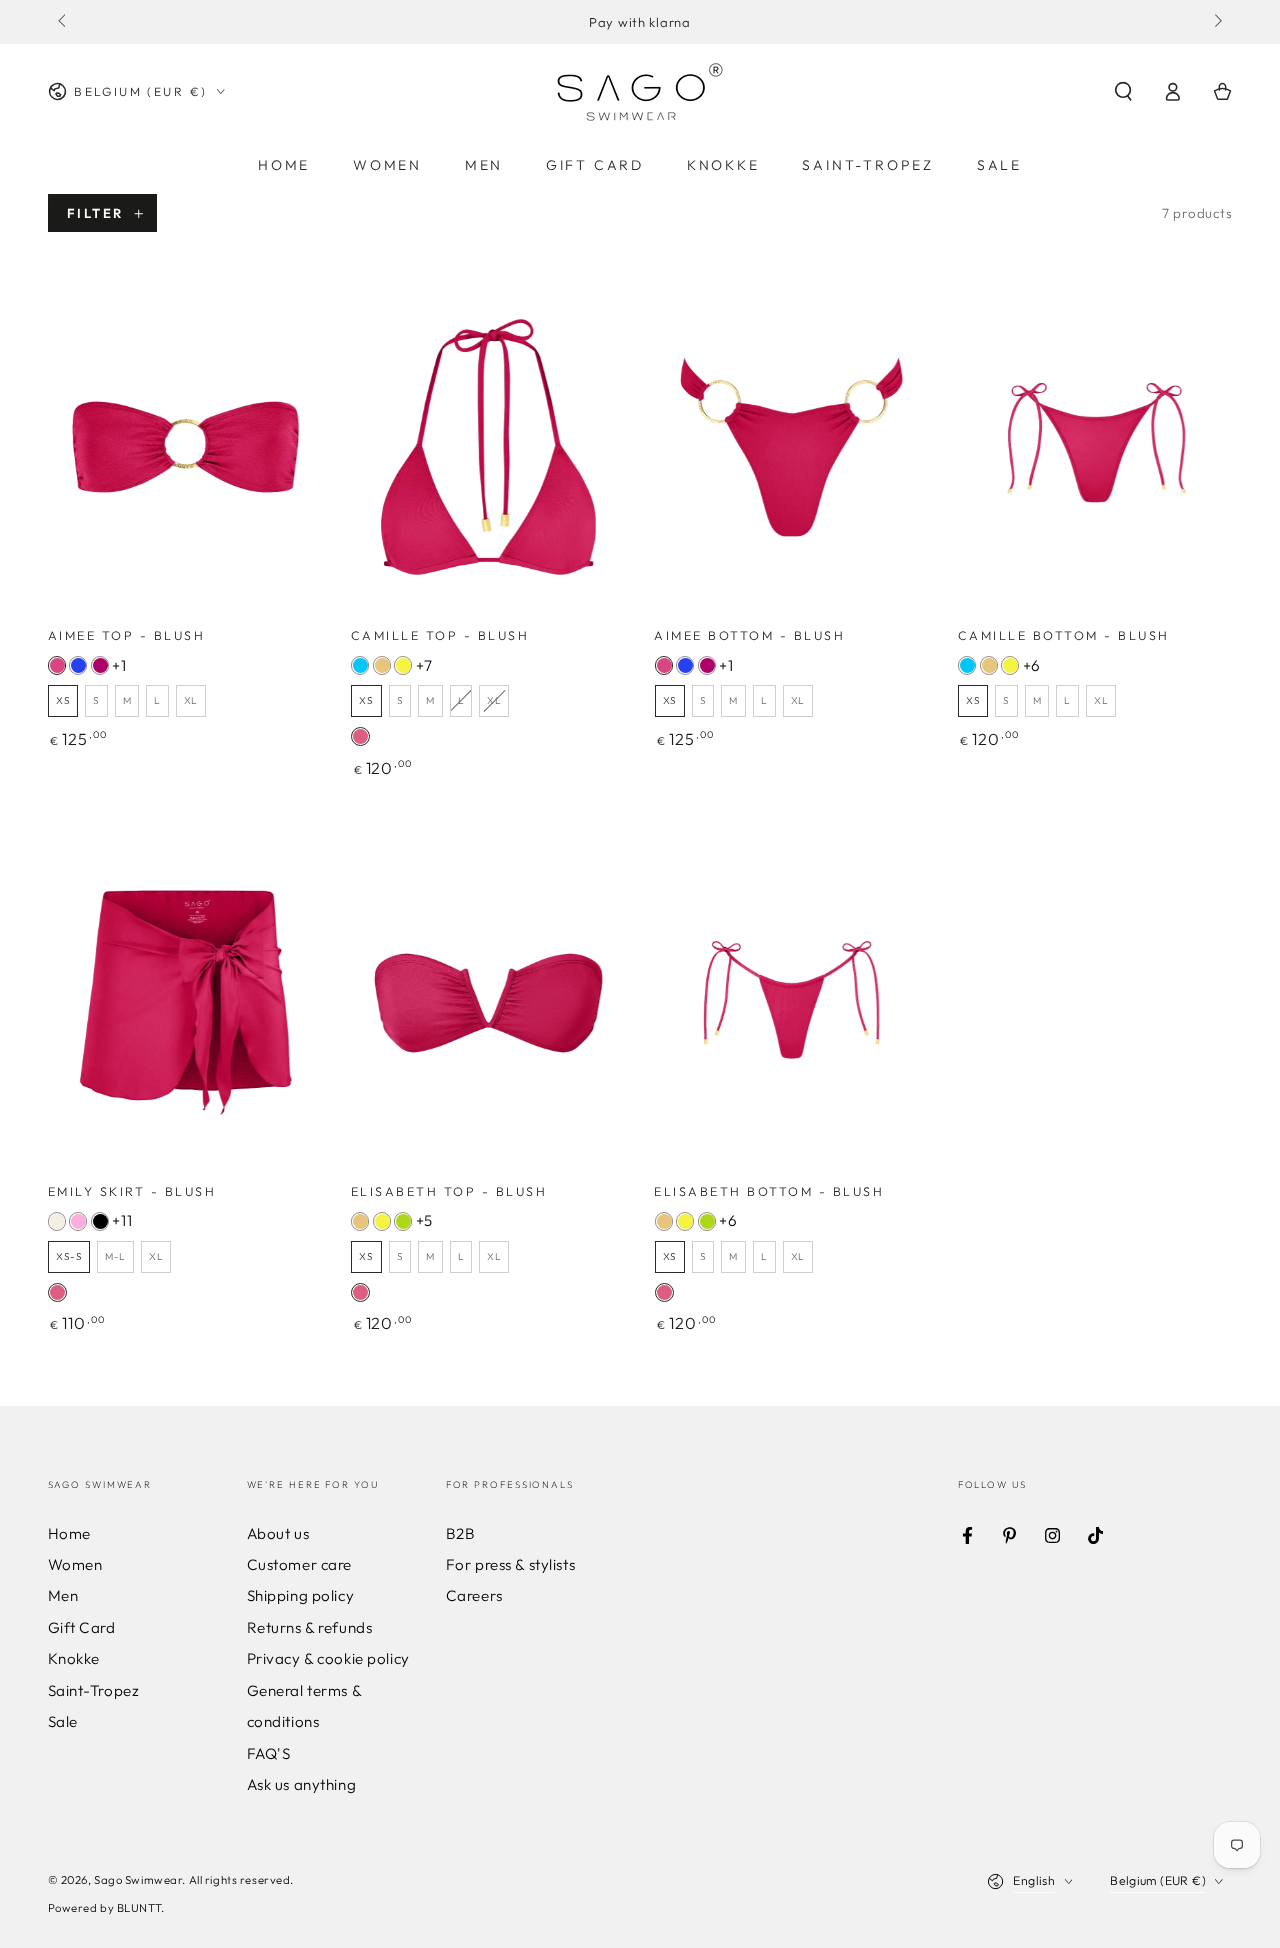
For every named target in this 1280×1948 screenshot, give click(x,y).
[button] (1123, 92)
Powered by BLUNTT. (106, 1908)
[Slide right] (1216, 22)
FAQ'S (269, 1753)
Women (75, 1564)
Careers (474, 1595)
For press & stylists (510, 1564)
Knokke (74, 1658)
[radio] (57, 665)
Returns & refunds (310, 1627)
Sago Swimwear (138, 1880)
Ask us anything (302, 1784)
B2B (461, 1533)
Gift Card (82, 1627)
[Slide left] (64, 22)
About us (278, 1533)
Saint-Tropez (94, 1690)
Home (69, 1533)
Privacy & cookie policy (328, 1658)
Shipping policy (301, 1595)
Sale (63, 1721)
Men (63, 1595)
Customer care (299, 1564)
